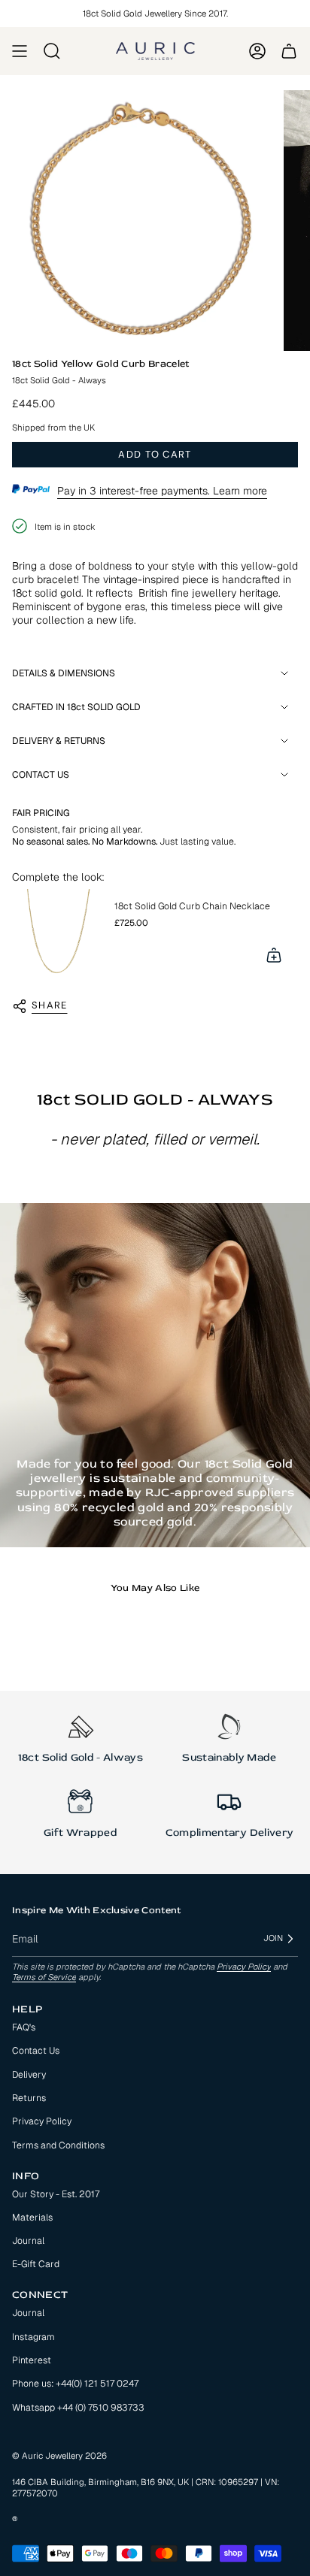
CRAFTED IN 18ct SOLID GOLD (76, 707)
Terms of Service (44, 1977)
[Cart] (289, 51)
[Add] (274, 955)
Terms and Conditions (58, 2145)
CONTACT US (41, 775)
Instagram (33, 2337)
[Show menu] (20, 51)
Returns (29, 2098)
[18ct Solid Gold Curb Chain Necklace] (57, 934)
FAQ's (24, 2027)
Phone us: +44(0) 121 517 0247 (75, 2384)
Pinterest (32, 2360)
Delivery (29, 2075)
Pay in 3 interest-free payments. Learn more (162, 491)
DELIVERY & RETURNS (59, 741)
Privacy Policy (244, 1967)
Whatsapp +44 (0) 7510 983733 (78, 2408)
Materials (32, 2218)
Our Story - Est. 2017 (56, 2194)
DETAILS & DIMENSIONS (64, 673)
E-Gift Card (36, 2264)
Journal (28, 2241)
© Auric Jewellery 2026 (59, 2455)
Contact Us (36, 2051)
